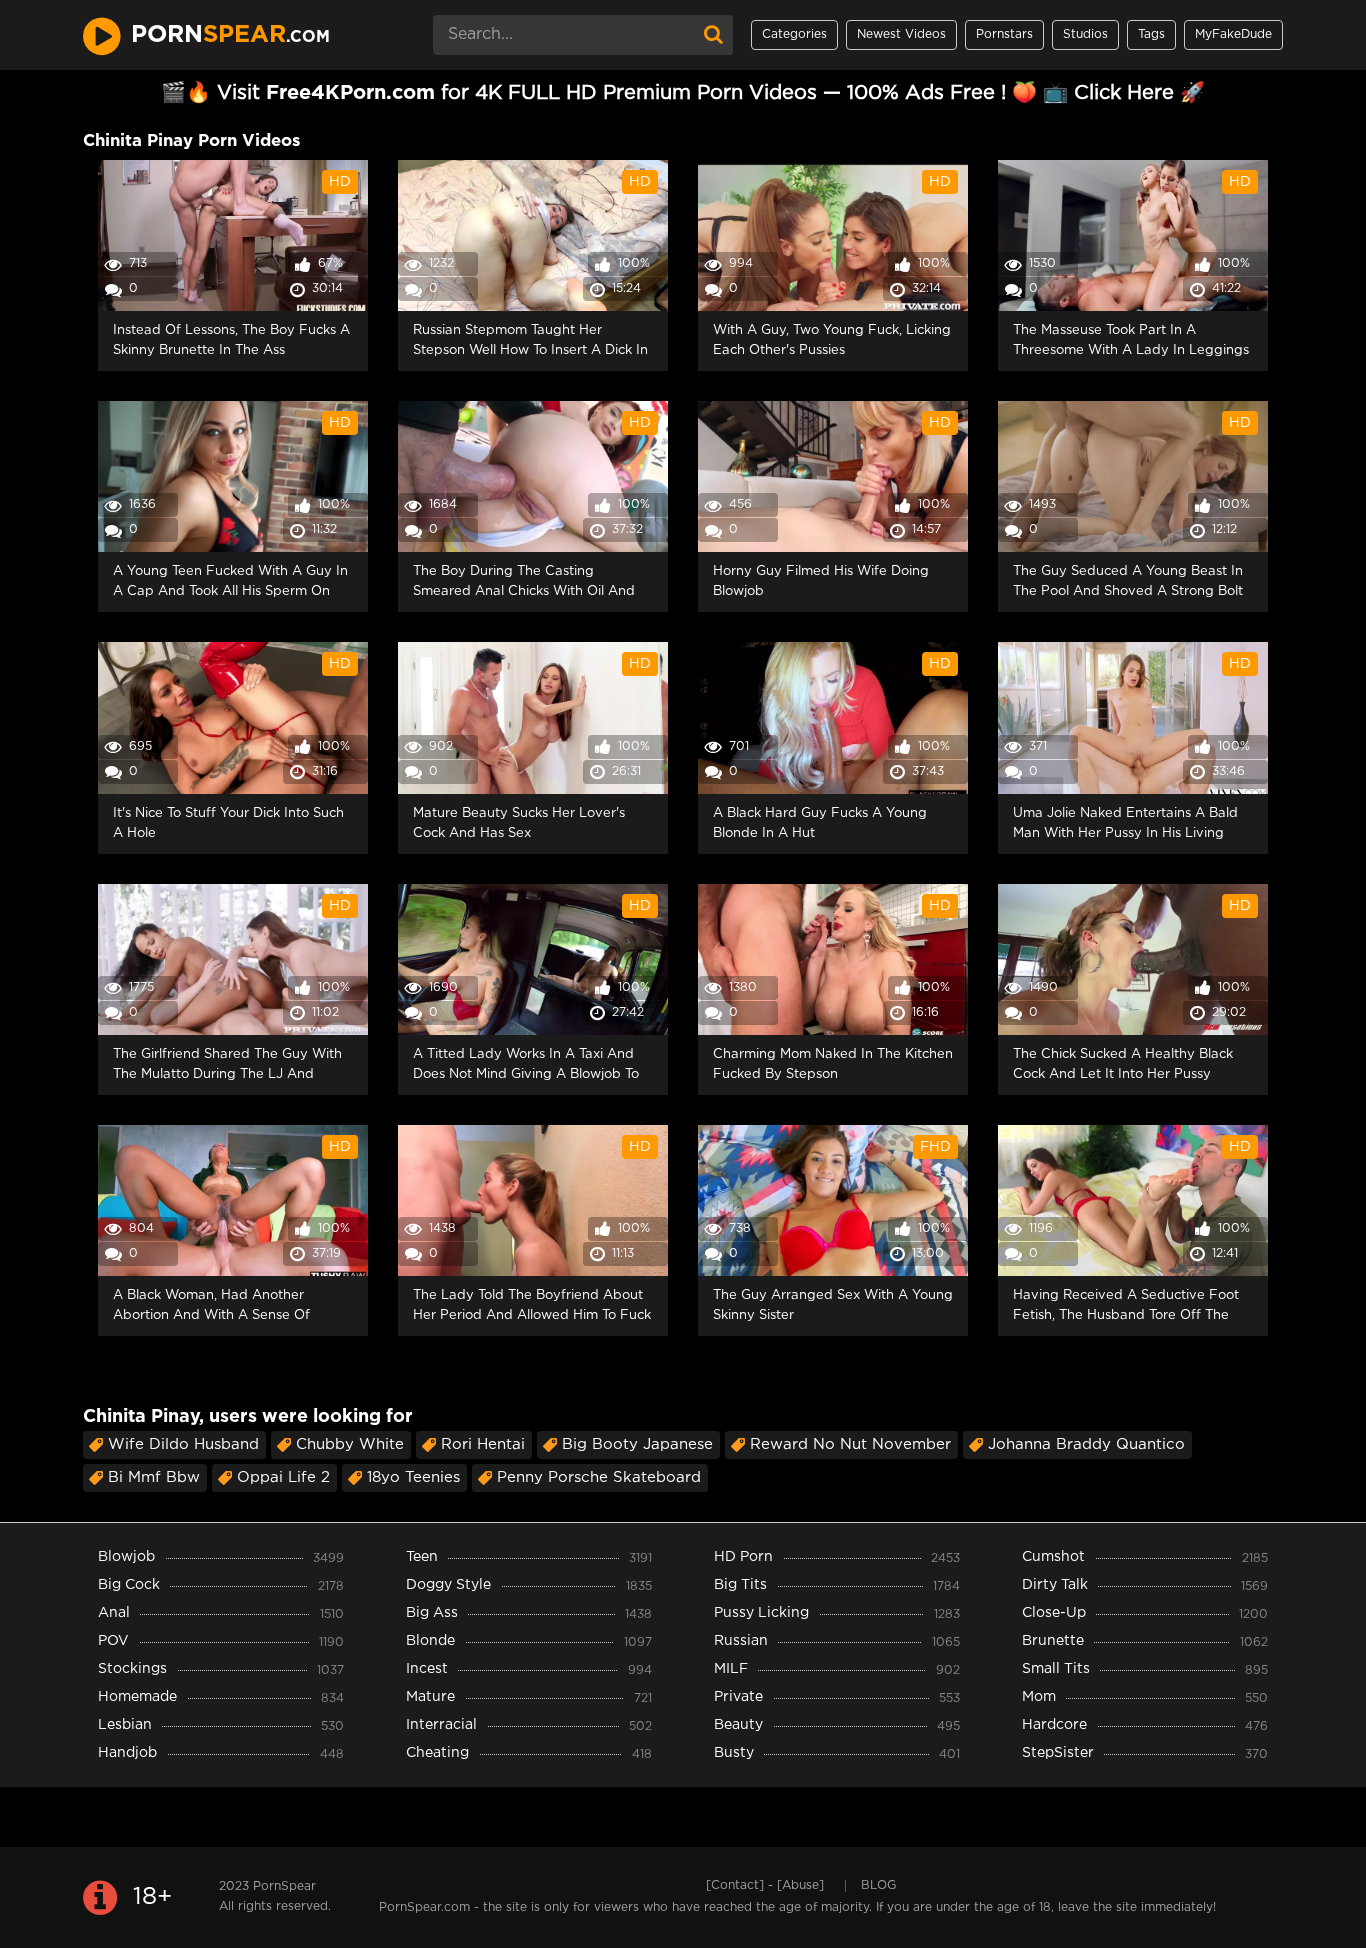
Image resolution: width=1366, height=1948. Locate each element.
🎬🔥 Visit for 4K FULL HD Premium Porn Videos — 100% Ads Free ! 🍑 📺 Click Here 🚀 (683, 93)
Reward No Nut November (850, 1444)
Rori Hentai (483, 1444)
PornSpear (284, 1886)
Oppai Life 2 (283, 1477)
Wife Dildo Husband (183, 1444)
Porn (230, 35)
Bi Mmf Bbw (154, 1477)
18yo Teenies (413, 1477)
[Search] (713, 35)
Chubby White (350, 1444)
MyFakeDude (1233, 34)
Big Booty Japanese (637, 1444)
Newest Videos (901, 34)
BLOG (878, 1885)
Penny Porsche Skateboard (599, 1477)
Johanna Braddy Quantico (1086, 1444)
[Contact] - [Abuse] (765, 1885)
